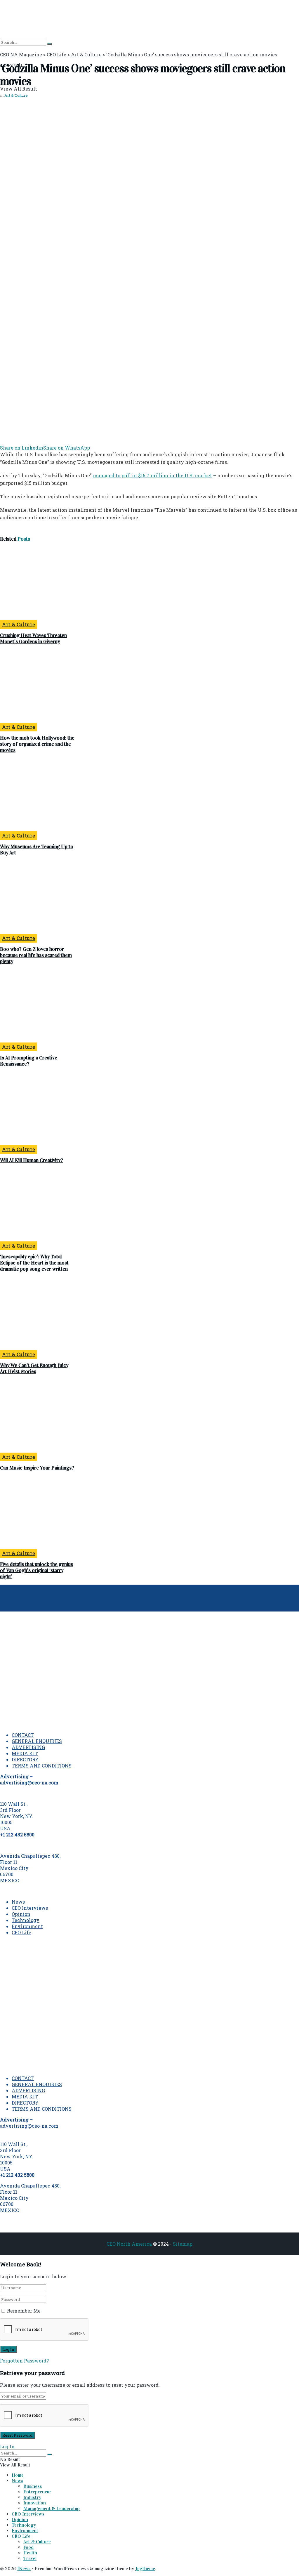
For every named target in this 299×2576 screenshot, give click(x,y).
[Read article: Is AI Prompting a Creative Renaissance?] (37, 1007)
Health (30, 2553)
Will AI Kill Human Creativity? (32, 1160)
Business (33, 2486)
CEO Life (21, 1932)
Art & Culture (16, 95)
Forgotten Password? (24, 2361)
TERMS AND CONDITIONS (42, 1766)
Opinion (21, 1914)
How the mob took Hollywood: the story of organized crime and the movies (37, 744)
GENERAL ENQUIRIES (37, 1741)
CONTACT (23, 1735)
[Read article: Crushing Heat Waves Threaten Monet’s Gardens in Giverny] (37, 584)
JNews (24, 2569)
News (18, 1902)
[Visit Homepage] (25, 19)
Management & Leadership (52, 2508)
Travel (30, 2558)
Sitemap (183, 2244)
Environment (27, 1926)
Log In (7, 2446)
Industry (32, 2497)
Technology (26, 1920)
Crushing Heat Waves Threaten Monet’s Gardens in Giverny (33, 639)
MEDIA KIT (25, 1753)
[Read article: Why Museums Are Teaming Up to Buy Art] (37, 795)
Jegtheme (145, 2569)
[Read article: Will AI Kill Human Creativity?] (37, 1109)
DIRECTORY (25, 1759)
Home (18, 2475)
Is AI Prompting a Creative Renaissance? (29, 1061)
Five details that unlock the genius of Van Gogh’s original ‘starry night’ (36, 1570)
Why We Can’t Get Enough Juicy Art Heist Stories (34, 1368)
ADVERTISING (28, 1747)
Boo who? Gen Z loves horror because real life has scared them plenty (36, 955)
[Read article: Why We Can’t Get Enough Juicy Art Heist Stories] (37, 1314)
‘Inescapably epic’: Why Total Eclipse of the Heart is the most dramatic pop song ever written (34, 1263)
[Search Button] (50, 44)
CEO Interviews (30, 1908)
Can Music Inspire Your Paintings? (37, 1468)
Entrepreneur (37, 2492)
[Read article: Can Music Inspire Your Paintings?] (37, 1417)
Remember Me (24, 2311)
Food (28, 2547)
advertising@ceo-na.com (29, 2126)
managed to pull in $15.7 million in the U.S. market (152, 475)
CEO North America (129, 2244)
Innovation (35, 2503)
